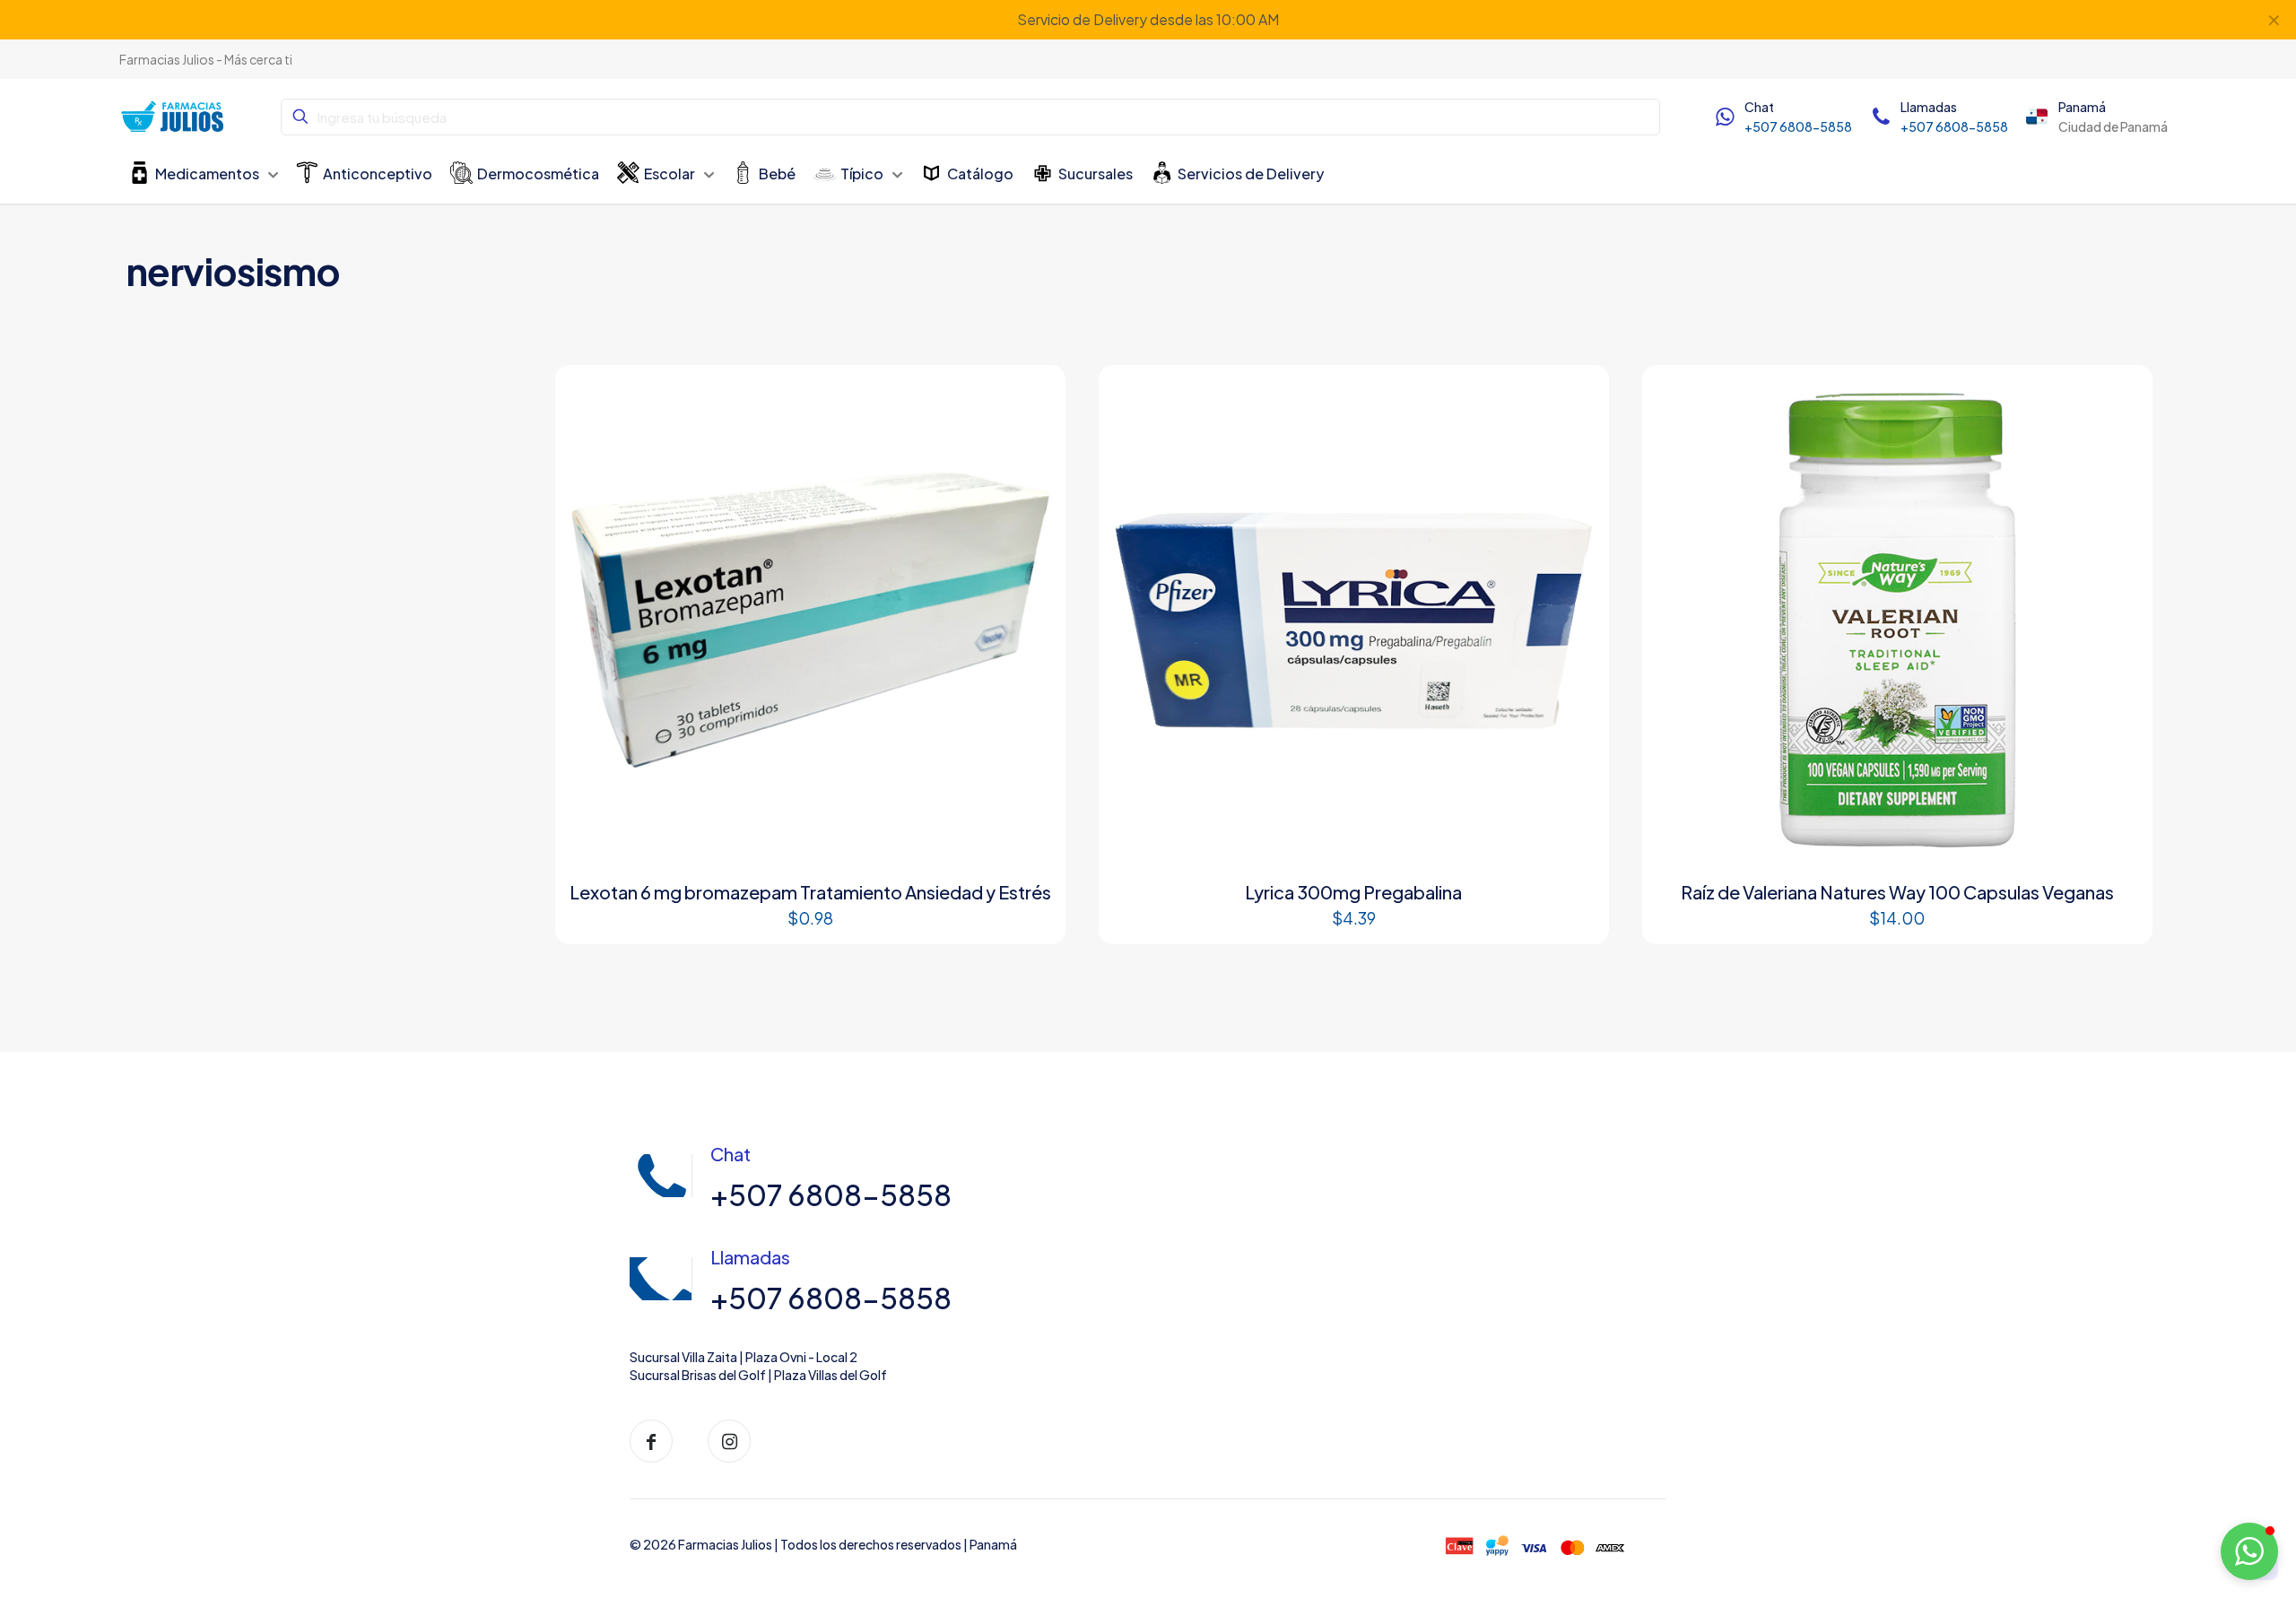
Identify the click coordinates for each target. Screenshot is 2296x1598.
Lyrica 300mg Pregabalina (1353, 892)
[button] (2249, 1551)
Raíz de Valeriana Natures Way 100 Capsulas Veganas (1897, 892)
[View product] (1031, 399)
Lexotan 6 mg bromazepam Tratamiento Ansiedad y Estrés (810, 892)
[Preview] (1031, 438)
